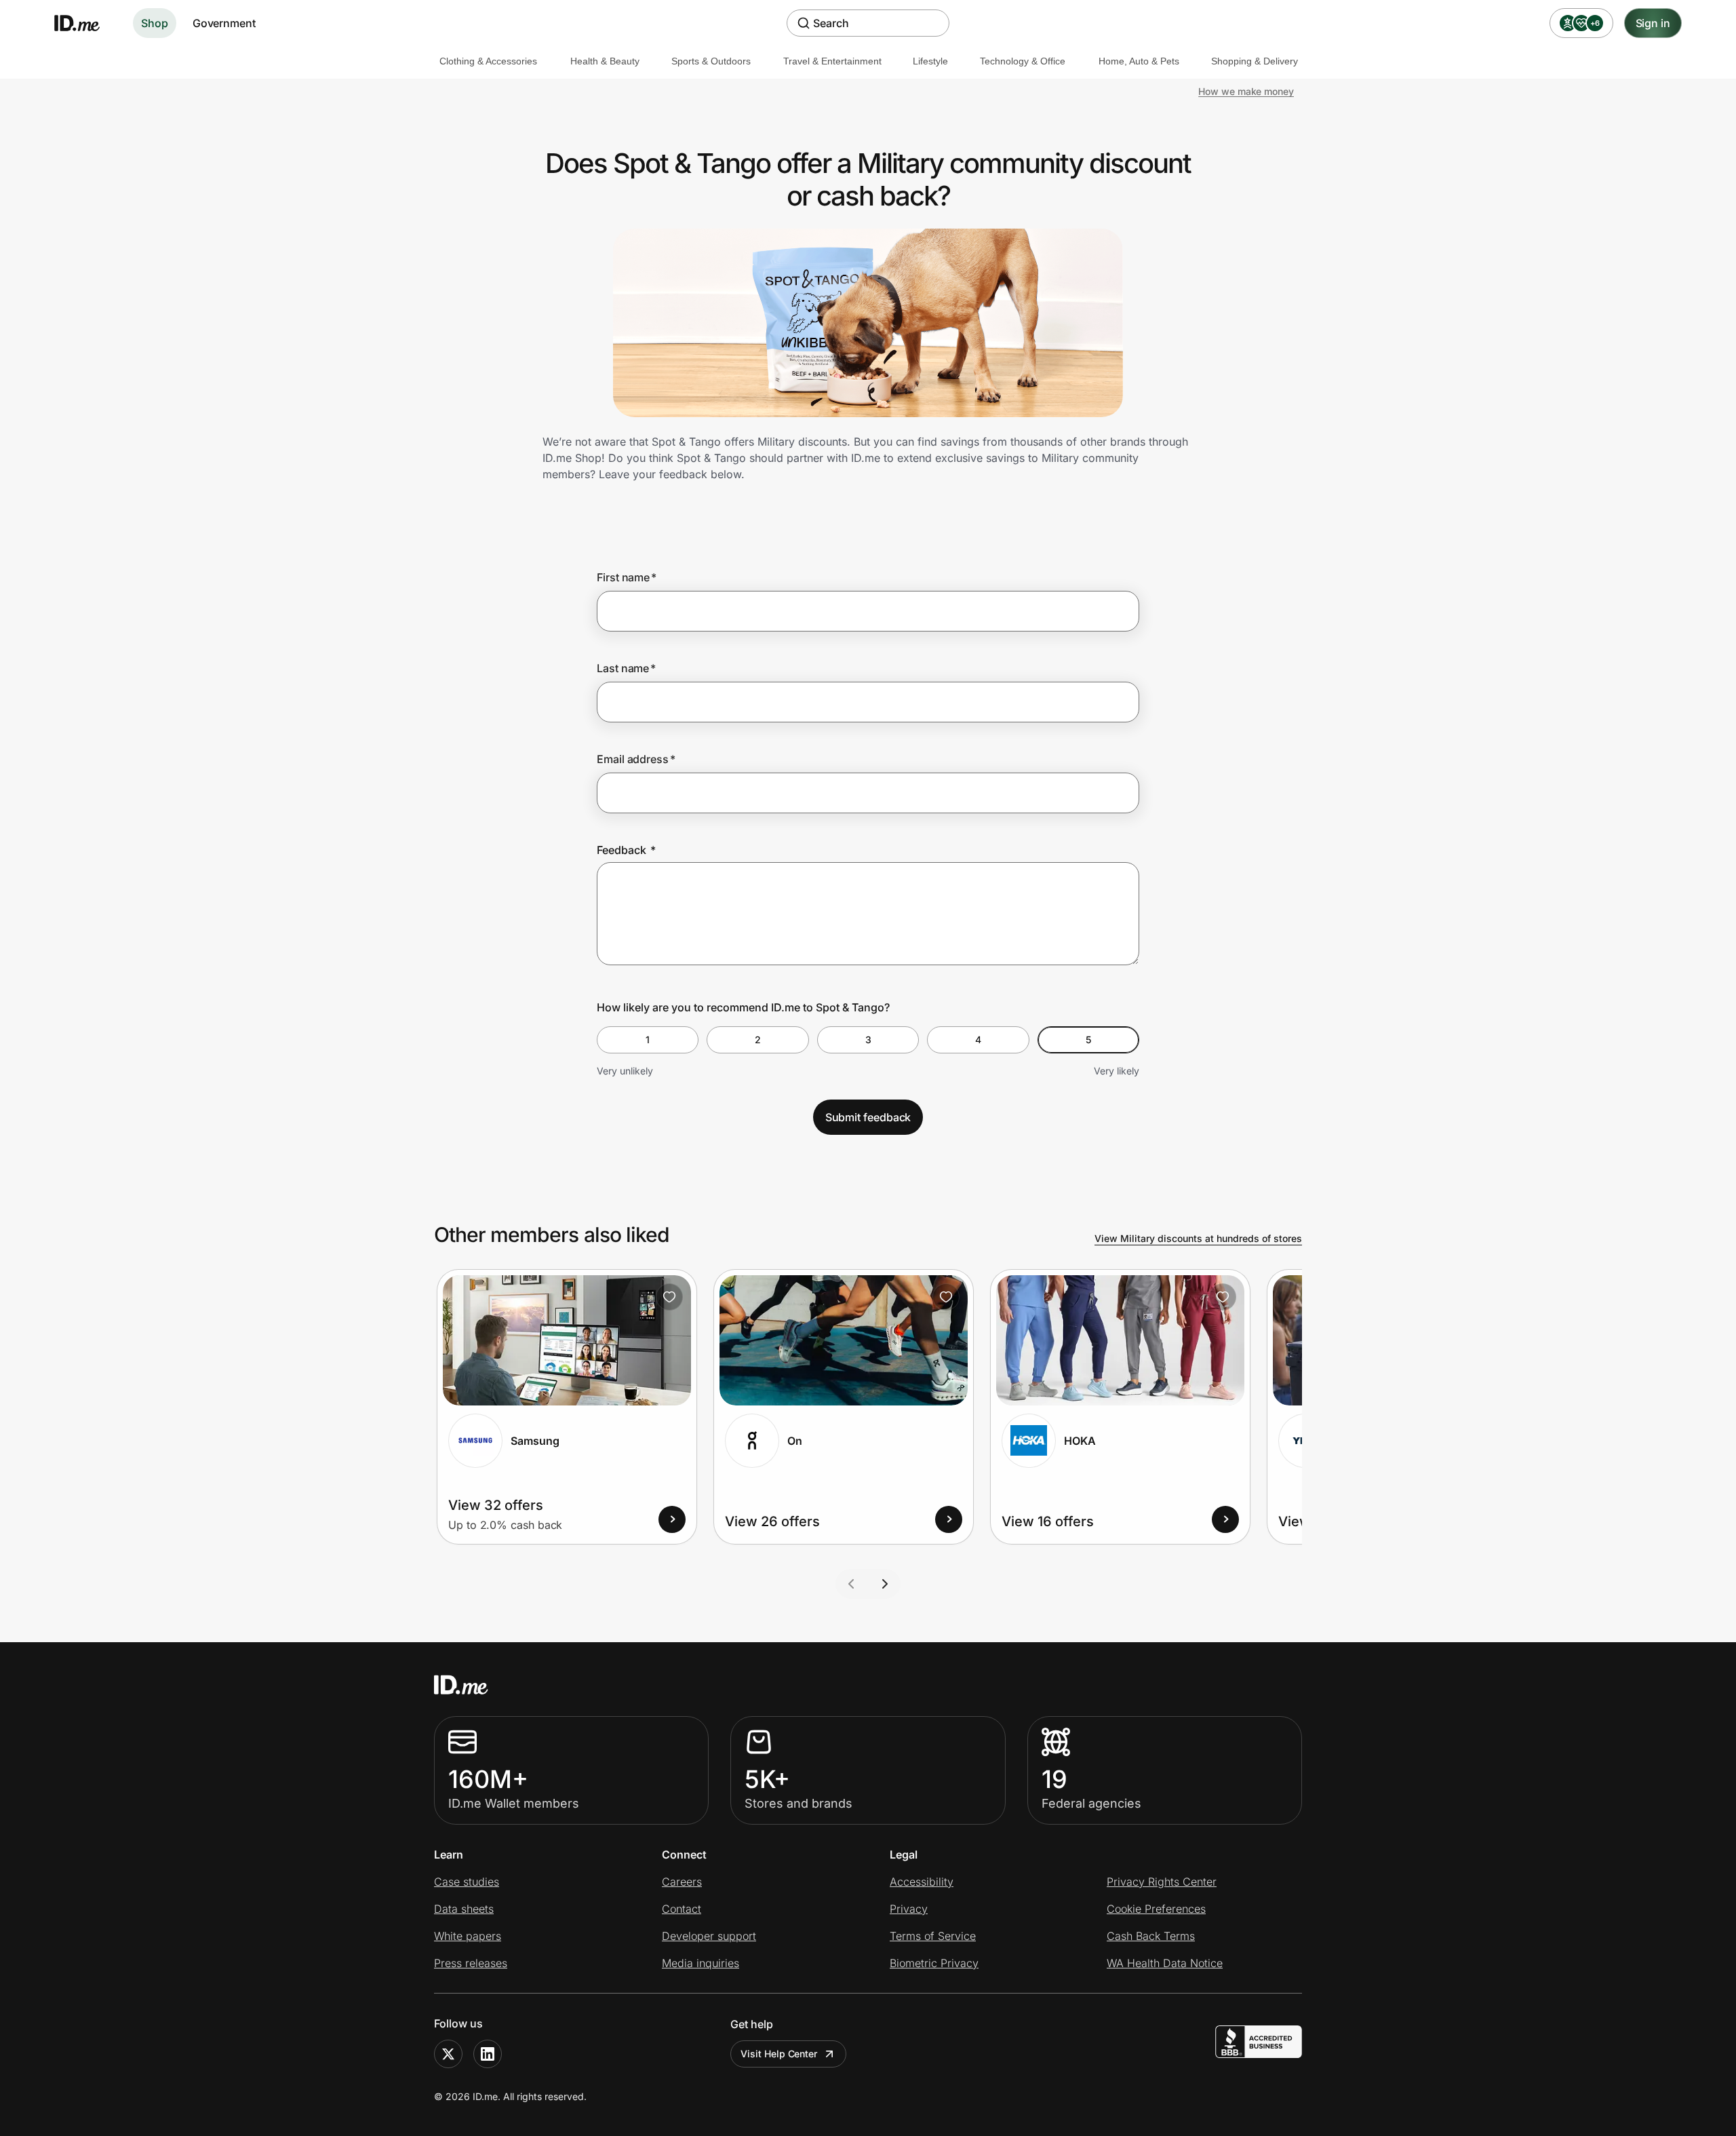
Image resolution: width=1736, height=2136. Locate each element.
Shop (155, 23)
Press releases (471, 1963)
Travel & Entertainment (832, 61)
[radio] (648, 1040)
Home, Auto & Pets (1139, 61)
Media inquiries (701, 1963)
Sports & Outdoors (711, 61)
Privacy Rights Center (1162, 1882)
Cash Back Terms (1151, 1936)
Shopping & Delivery (1255, 61)
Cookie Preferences (1156, 1909)
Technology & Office (1023, 61)
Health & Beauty (605, 61)
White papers (468, 1936)
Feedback (626, 850)
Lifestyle (930, 61)
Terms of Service (933, 1936)
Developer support (709, 1936)
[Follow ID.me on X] (448, 2054)
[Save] (669, 1297)
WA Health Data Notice (1165, 1963)
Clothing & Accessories (488, 61)
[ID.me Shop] (85, 23)
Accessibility (922, 1882)
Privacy (909, 1909)
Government (224, 23)
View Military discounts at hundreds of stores (1198, 1238)
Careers (682, 1882)
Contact (682, 1909)
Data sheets (464, 1909)
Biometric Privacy (934, 1963)
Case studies (467, 1882)
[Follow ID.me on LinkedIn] (488, 2054)
